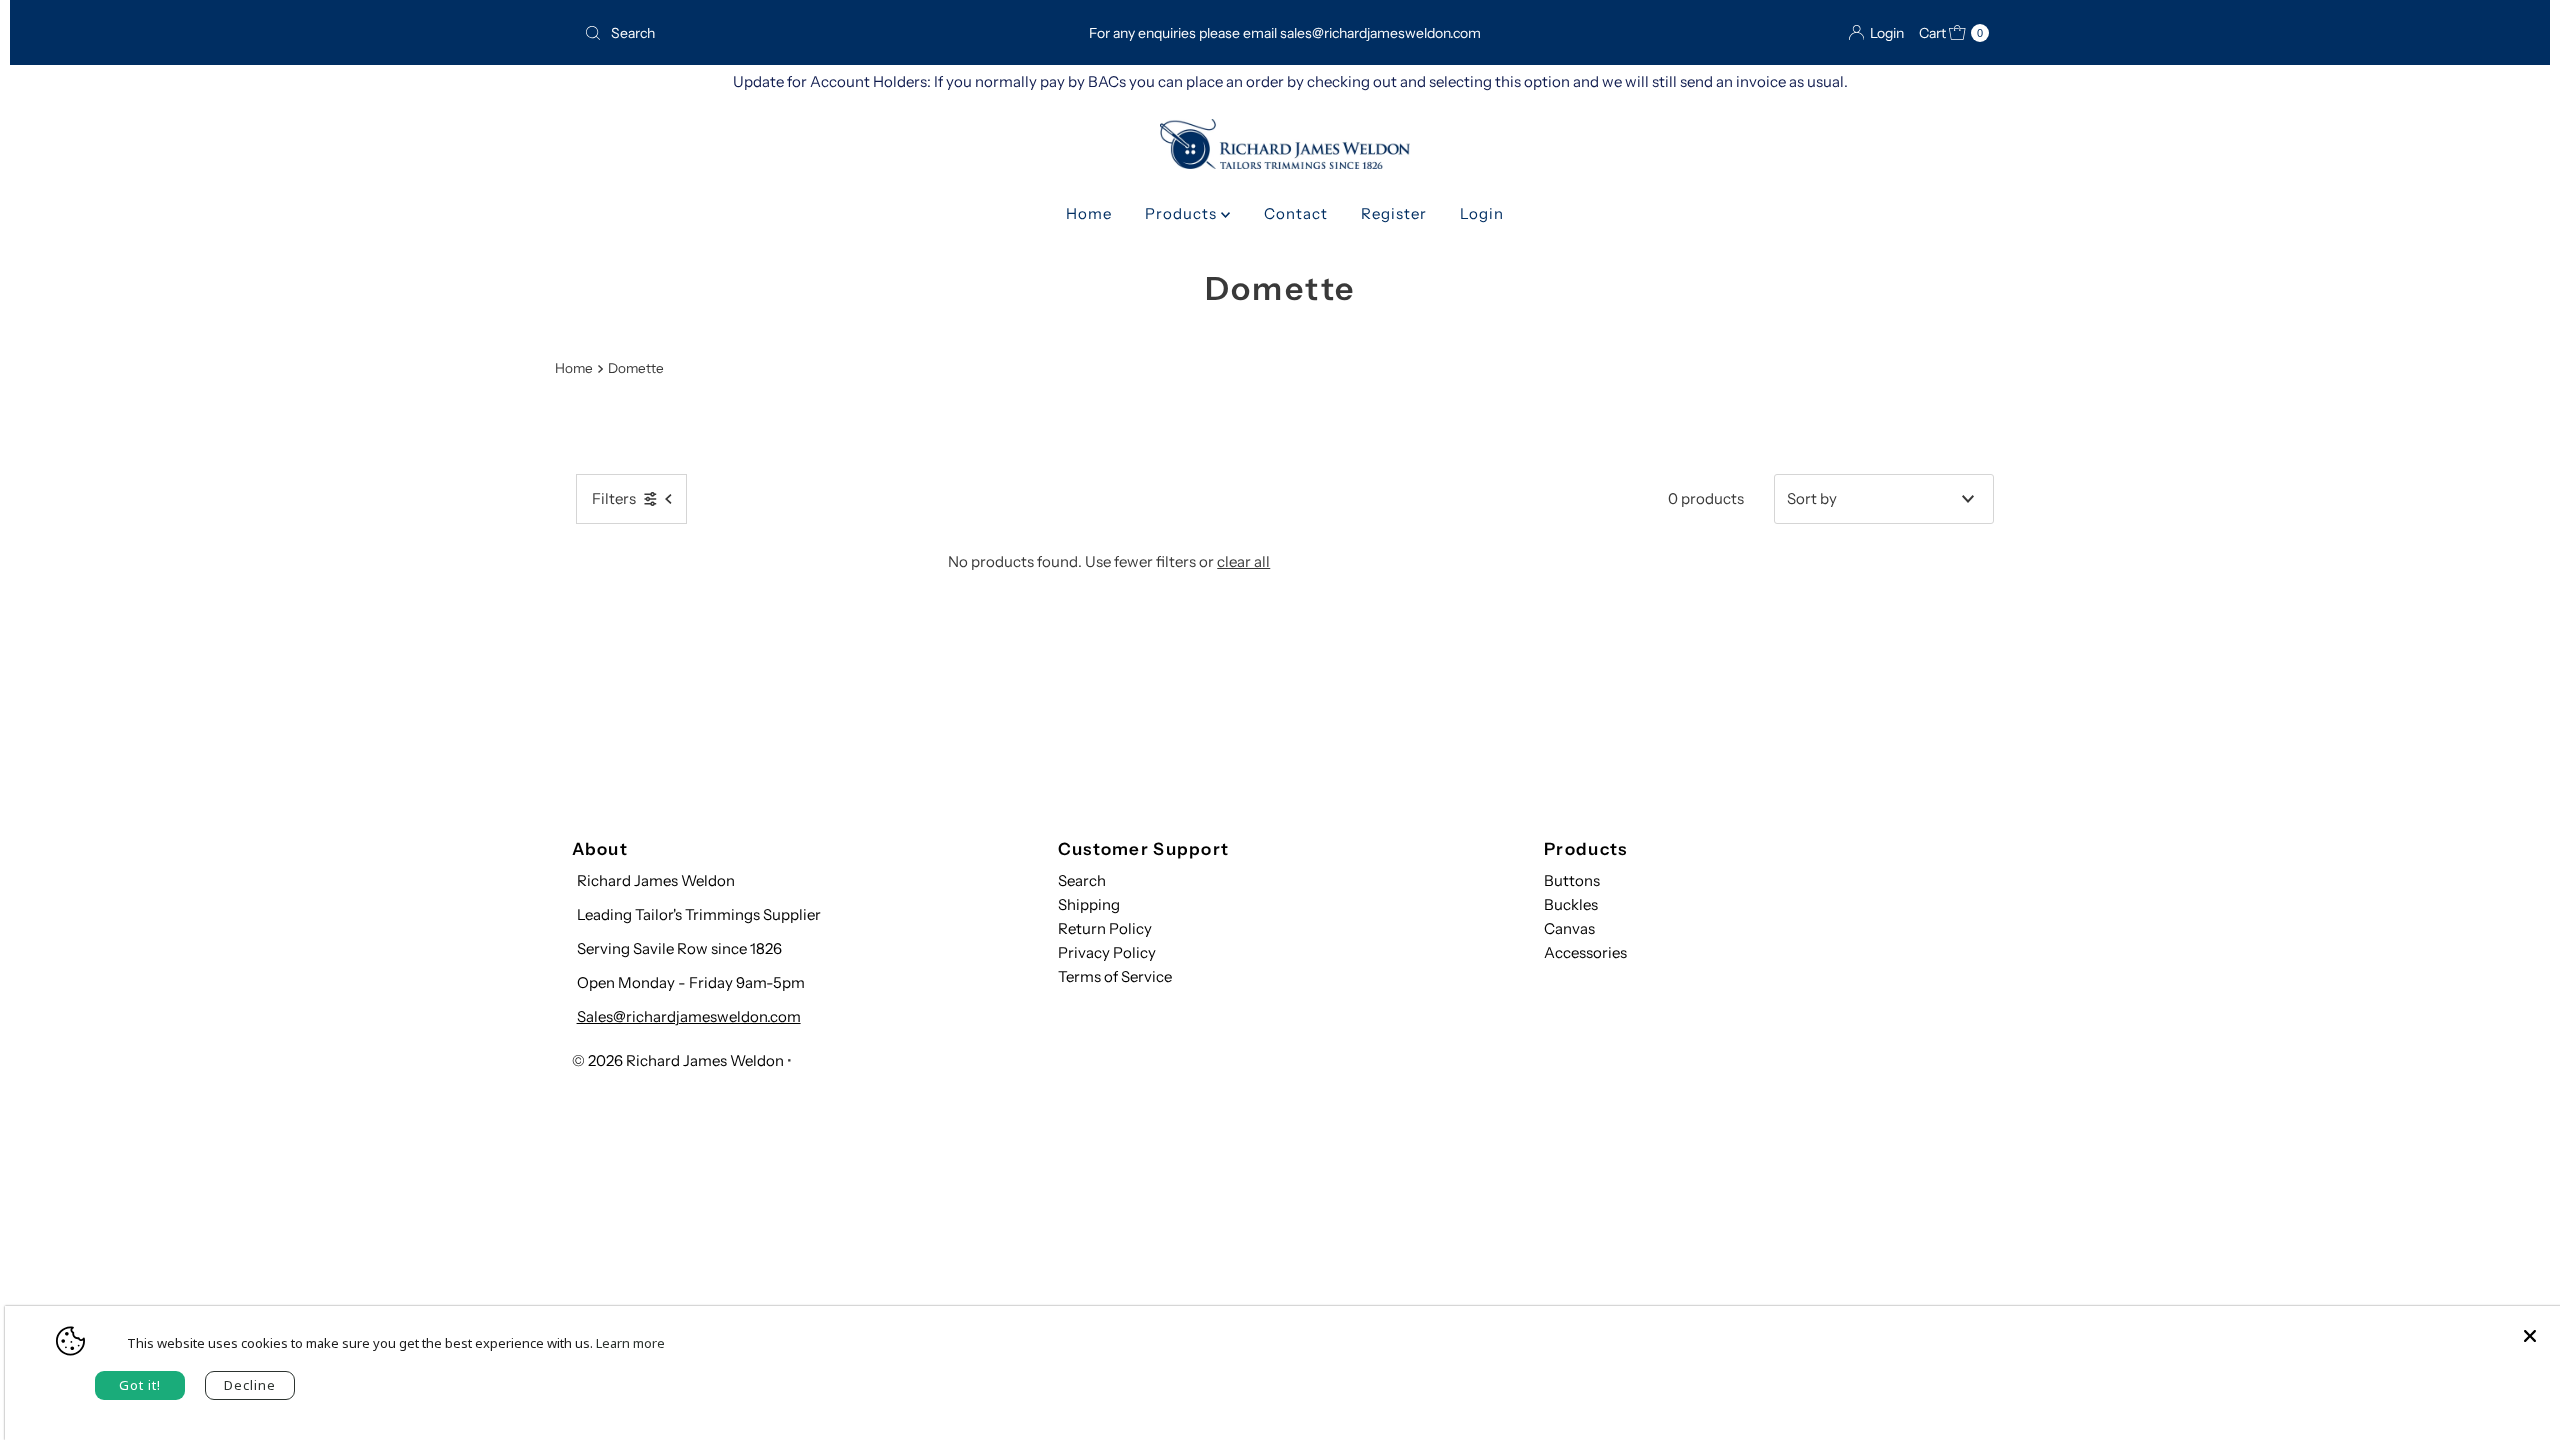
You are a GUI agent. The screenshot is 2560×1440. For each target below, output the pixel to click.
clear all (1243, 561)
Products (1183, 213)
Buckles (1571, 904)
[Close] (2530, 1326)
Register (1394, 213)
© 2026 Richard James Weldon (678, 1060)
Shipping (1089, 904)
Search (1082, 880)
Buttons (1572, 880)
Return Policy (1105, 928)
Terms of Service (1115, 976)
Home (1089, 213)
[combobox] (803, 33)
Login (1482, 213)
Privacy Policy (1107, 952)
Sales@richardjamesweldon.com (689, 1016)
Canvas (1569, 928)
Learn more (630, 1343)
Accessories (1585, 952)
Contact (1296, 213)
